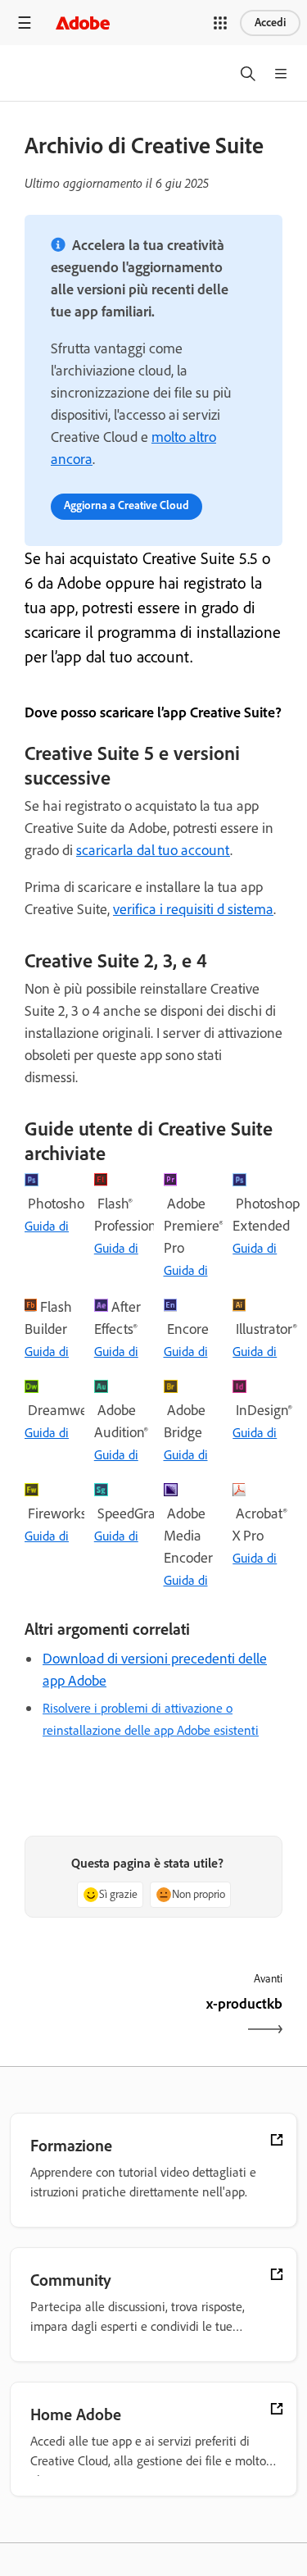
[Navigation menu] (25, 23)
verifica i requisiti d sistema (193, 909)
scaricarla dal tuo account (153, 850)
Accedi (270, 23)
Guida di (47, 1226)
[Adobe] (83, 23)
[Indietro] (87, 2018)
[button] (220, 23)
